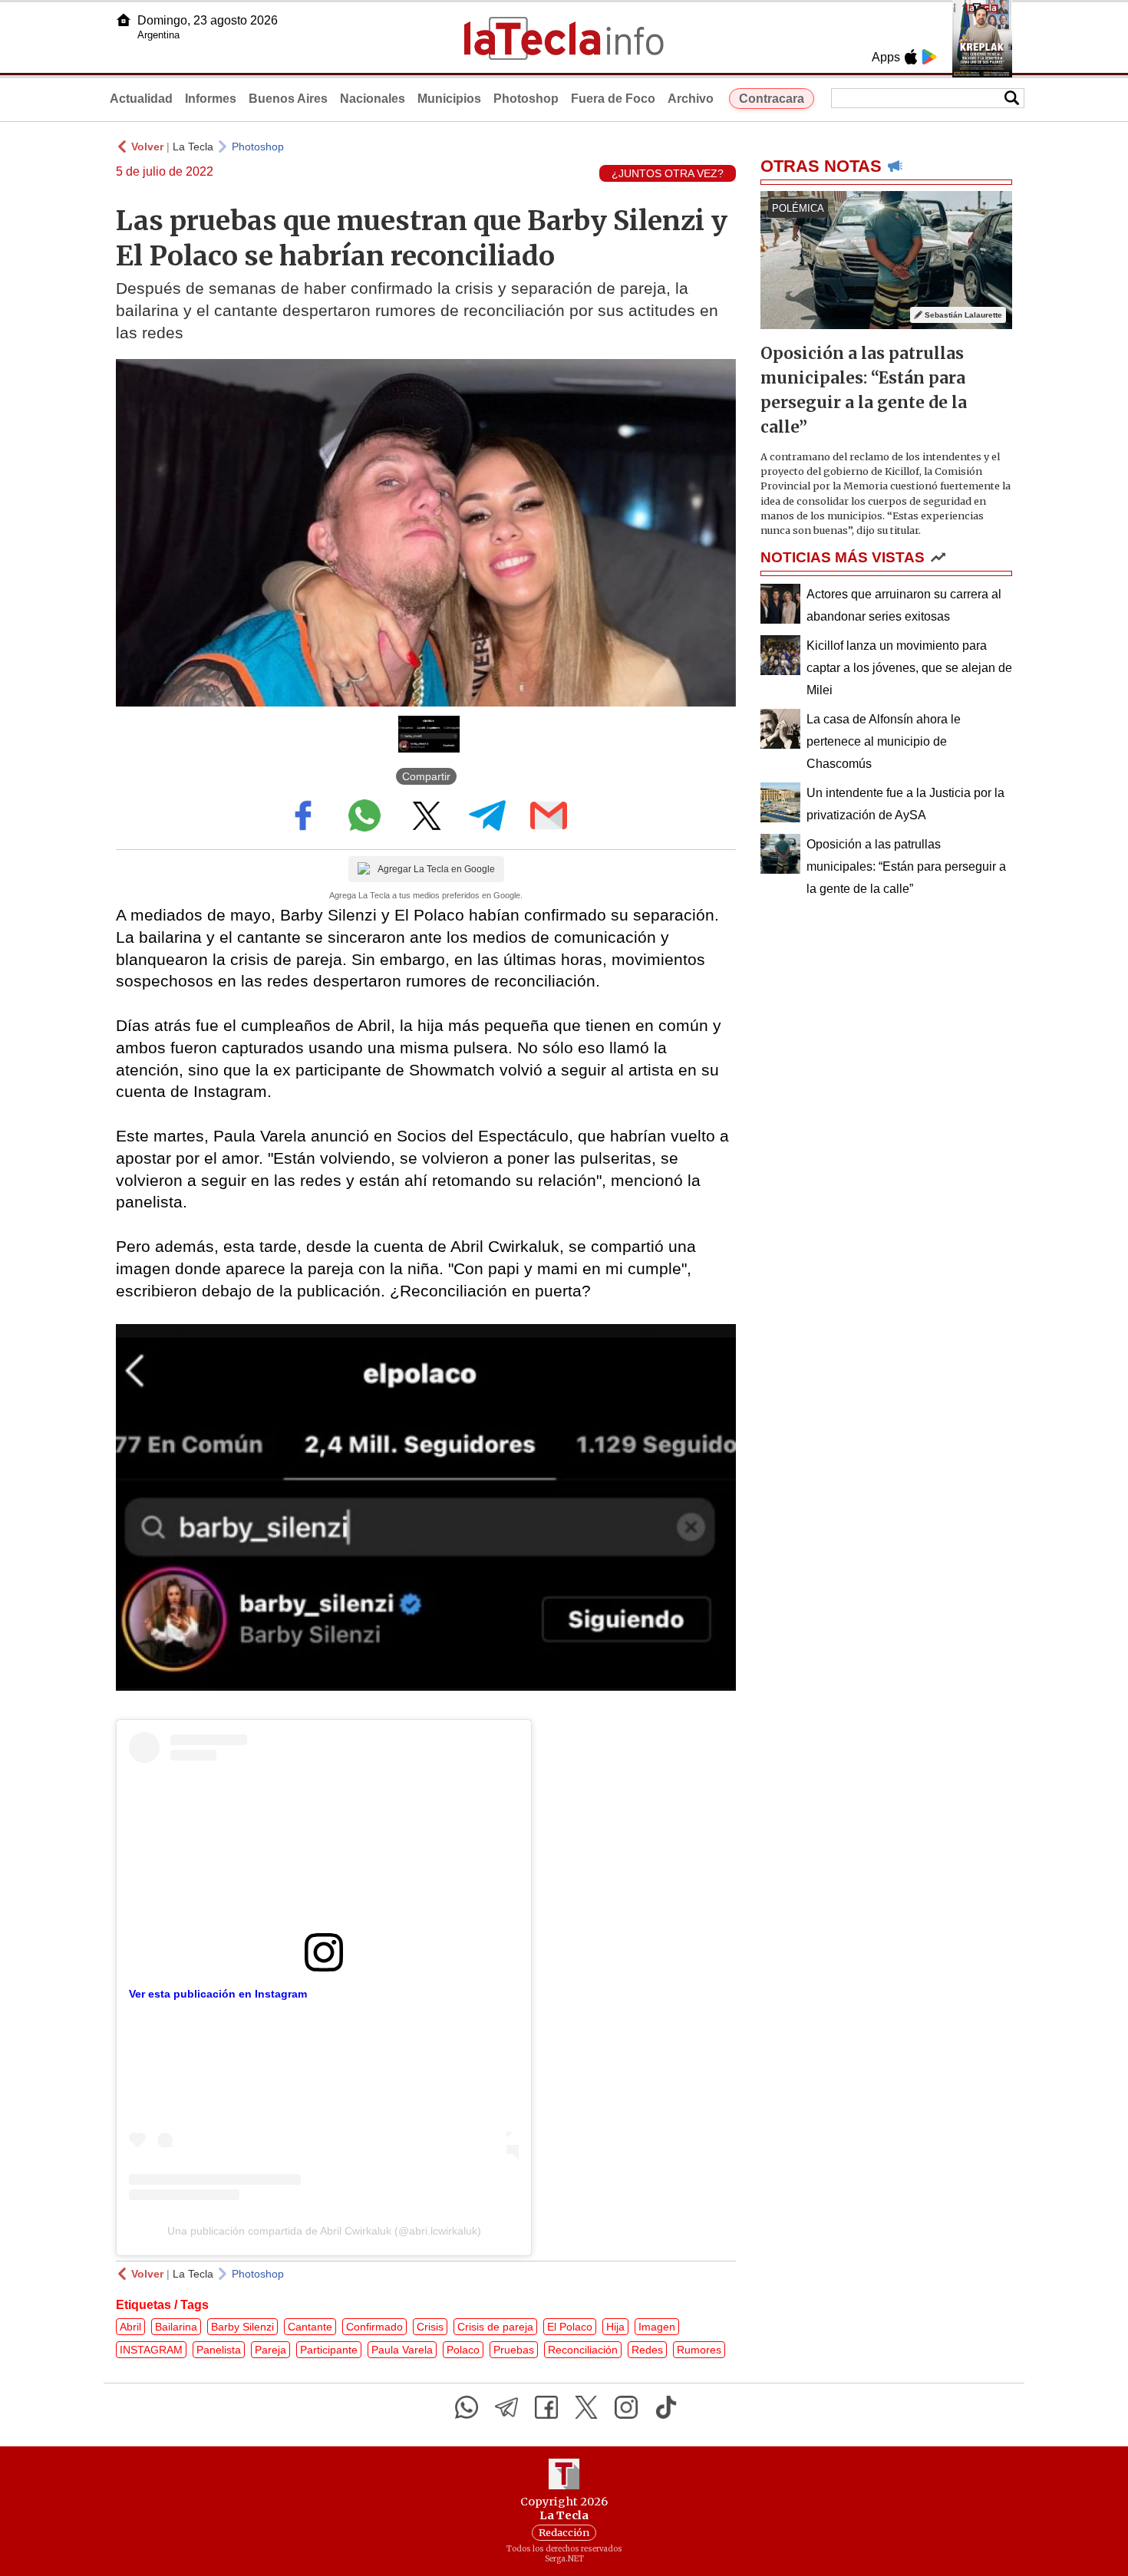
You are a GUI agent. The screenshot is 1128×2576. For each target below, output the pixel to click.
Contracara (772, 99)
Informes (211, 99)
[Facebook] (546, 2407)
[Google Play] (929, 57)
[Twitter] (586, 2407)
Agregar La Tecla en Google (436, 869)
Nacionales (373, 99)
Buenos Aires (288, 99)
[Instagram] (626, 2407)
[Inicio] (124, 20)
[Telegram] (506, 2407)
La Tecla (193, 147)
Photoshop (526, 99)
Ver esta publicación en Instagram (218, 1994)
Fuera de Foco (613, 99)
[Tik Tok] (666, 2407)
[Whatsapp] (467, 2407)
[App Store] (911, 57)
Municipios (449, 99)
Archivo (691, 99)
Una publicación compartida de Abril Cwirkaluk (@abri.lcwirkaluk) (324, 2231)
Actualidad (141, 99)
